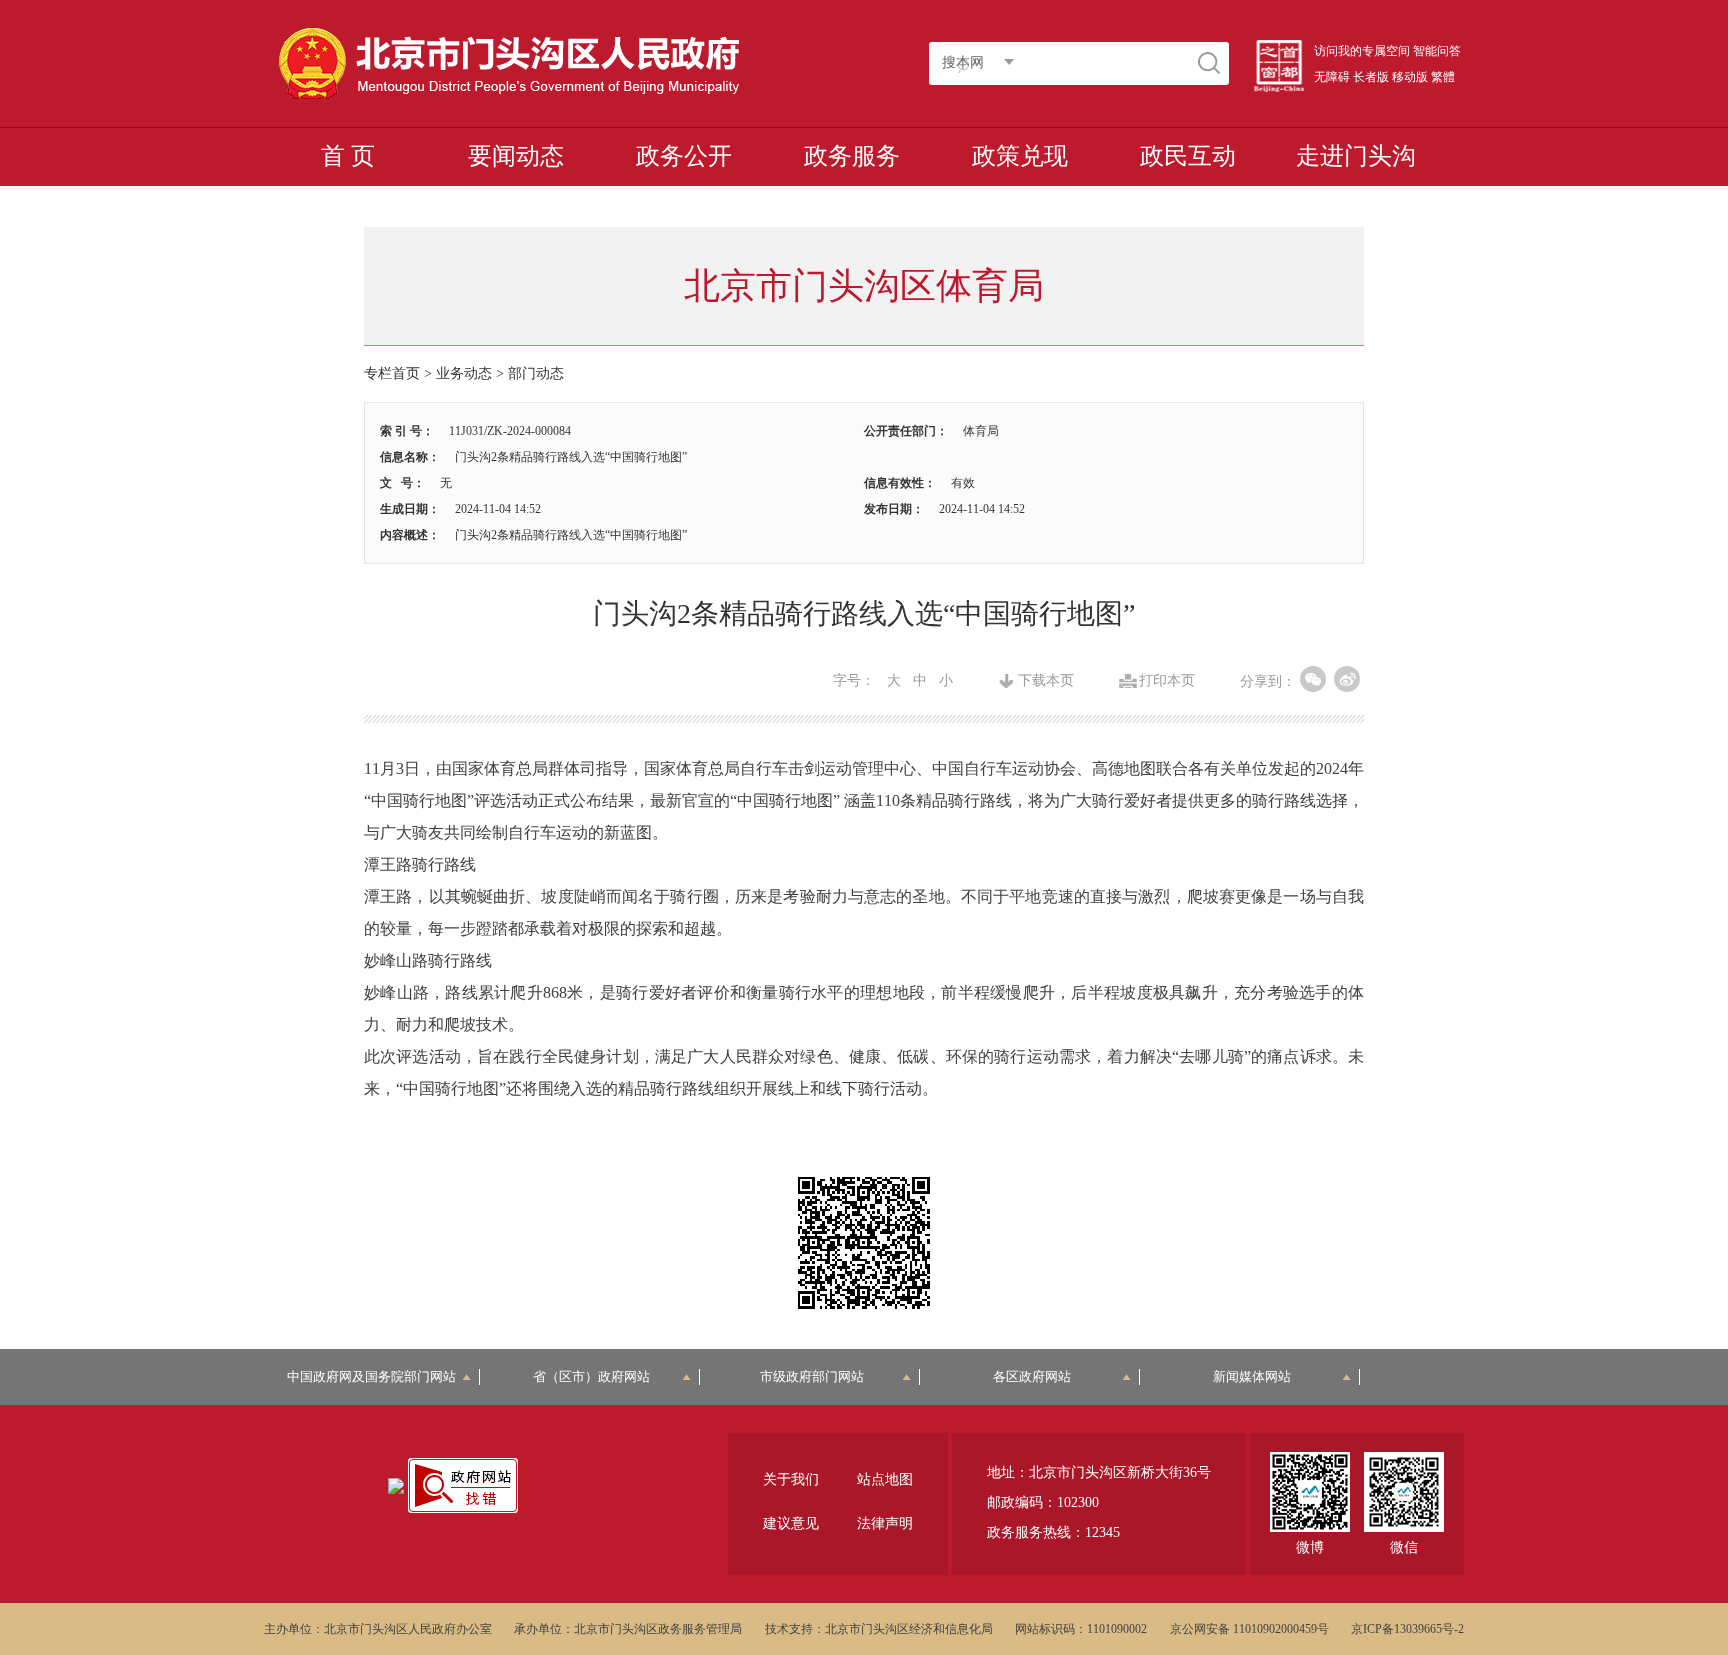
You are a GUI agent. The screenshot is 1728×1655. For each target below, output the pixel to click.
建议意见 (791, 1523)
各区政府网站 (1032, 1376)
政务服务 (852, 156)
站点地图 (885, 1479)
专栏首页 (392, 373)
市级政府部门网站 (812, 1376)
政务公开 (684, 156)
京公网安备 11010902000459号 (1249, 1629)
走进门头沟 (1356, 156)
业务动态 (464, 373)
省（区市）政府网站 (591, 1376)
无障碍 (1332, 77)
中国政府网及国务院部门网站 (378, 1376)
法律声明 (885, 1523)
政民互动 (1188, 156)
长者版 (1371, 77)
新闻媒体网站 (1252, 1376)
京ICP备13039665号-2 (1407, 1629)
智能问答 (1437, 51)
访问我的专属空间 (1362, 51)
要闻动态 (516, 156)
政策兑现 (1020, 156)
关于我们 (791, 1479)
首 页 (348, 156)
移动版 (1410, 77)
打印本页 (1167, 681)
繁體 (1443, 77)
